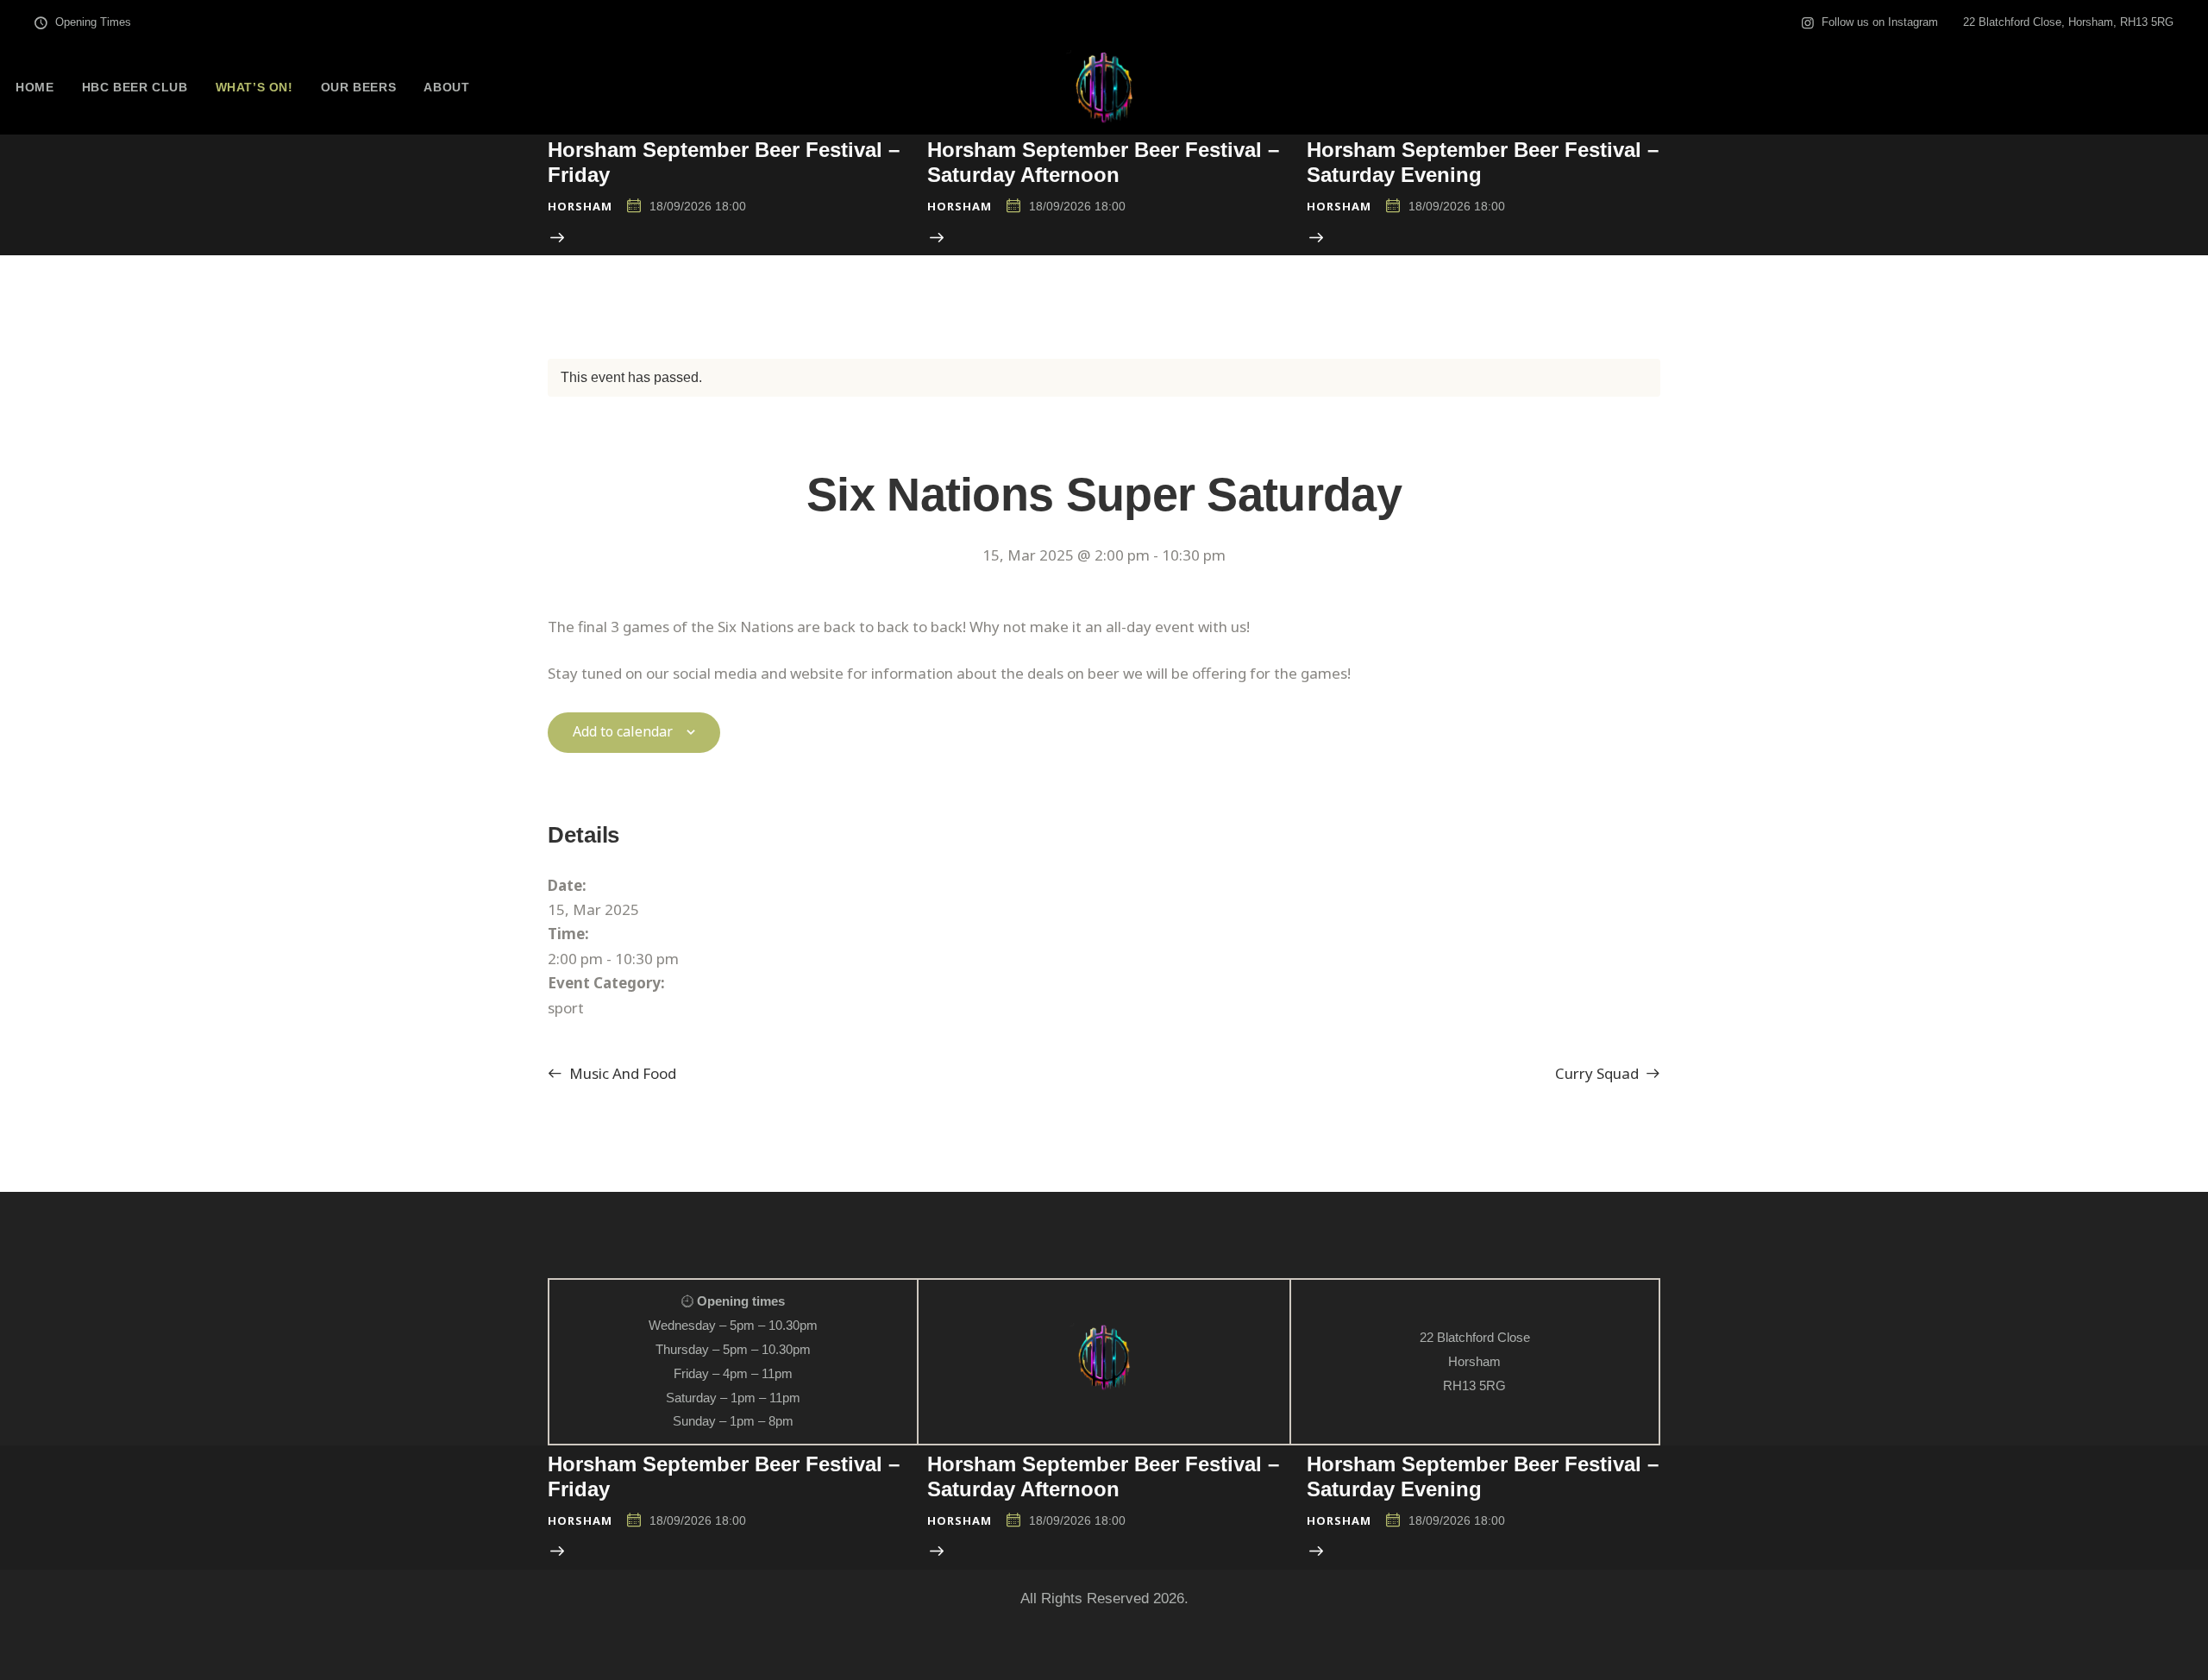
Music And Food (621, 1073)
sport (566, 1008)
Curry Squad (1599, 1073)
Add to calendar (623, 732)
